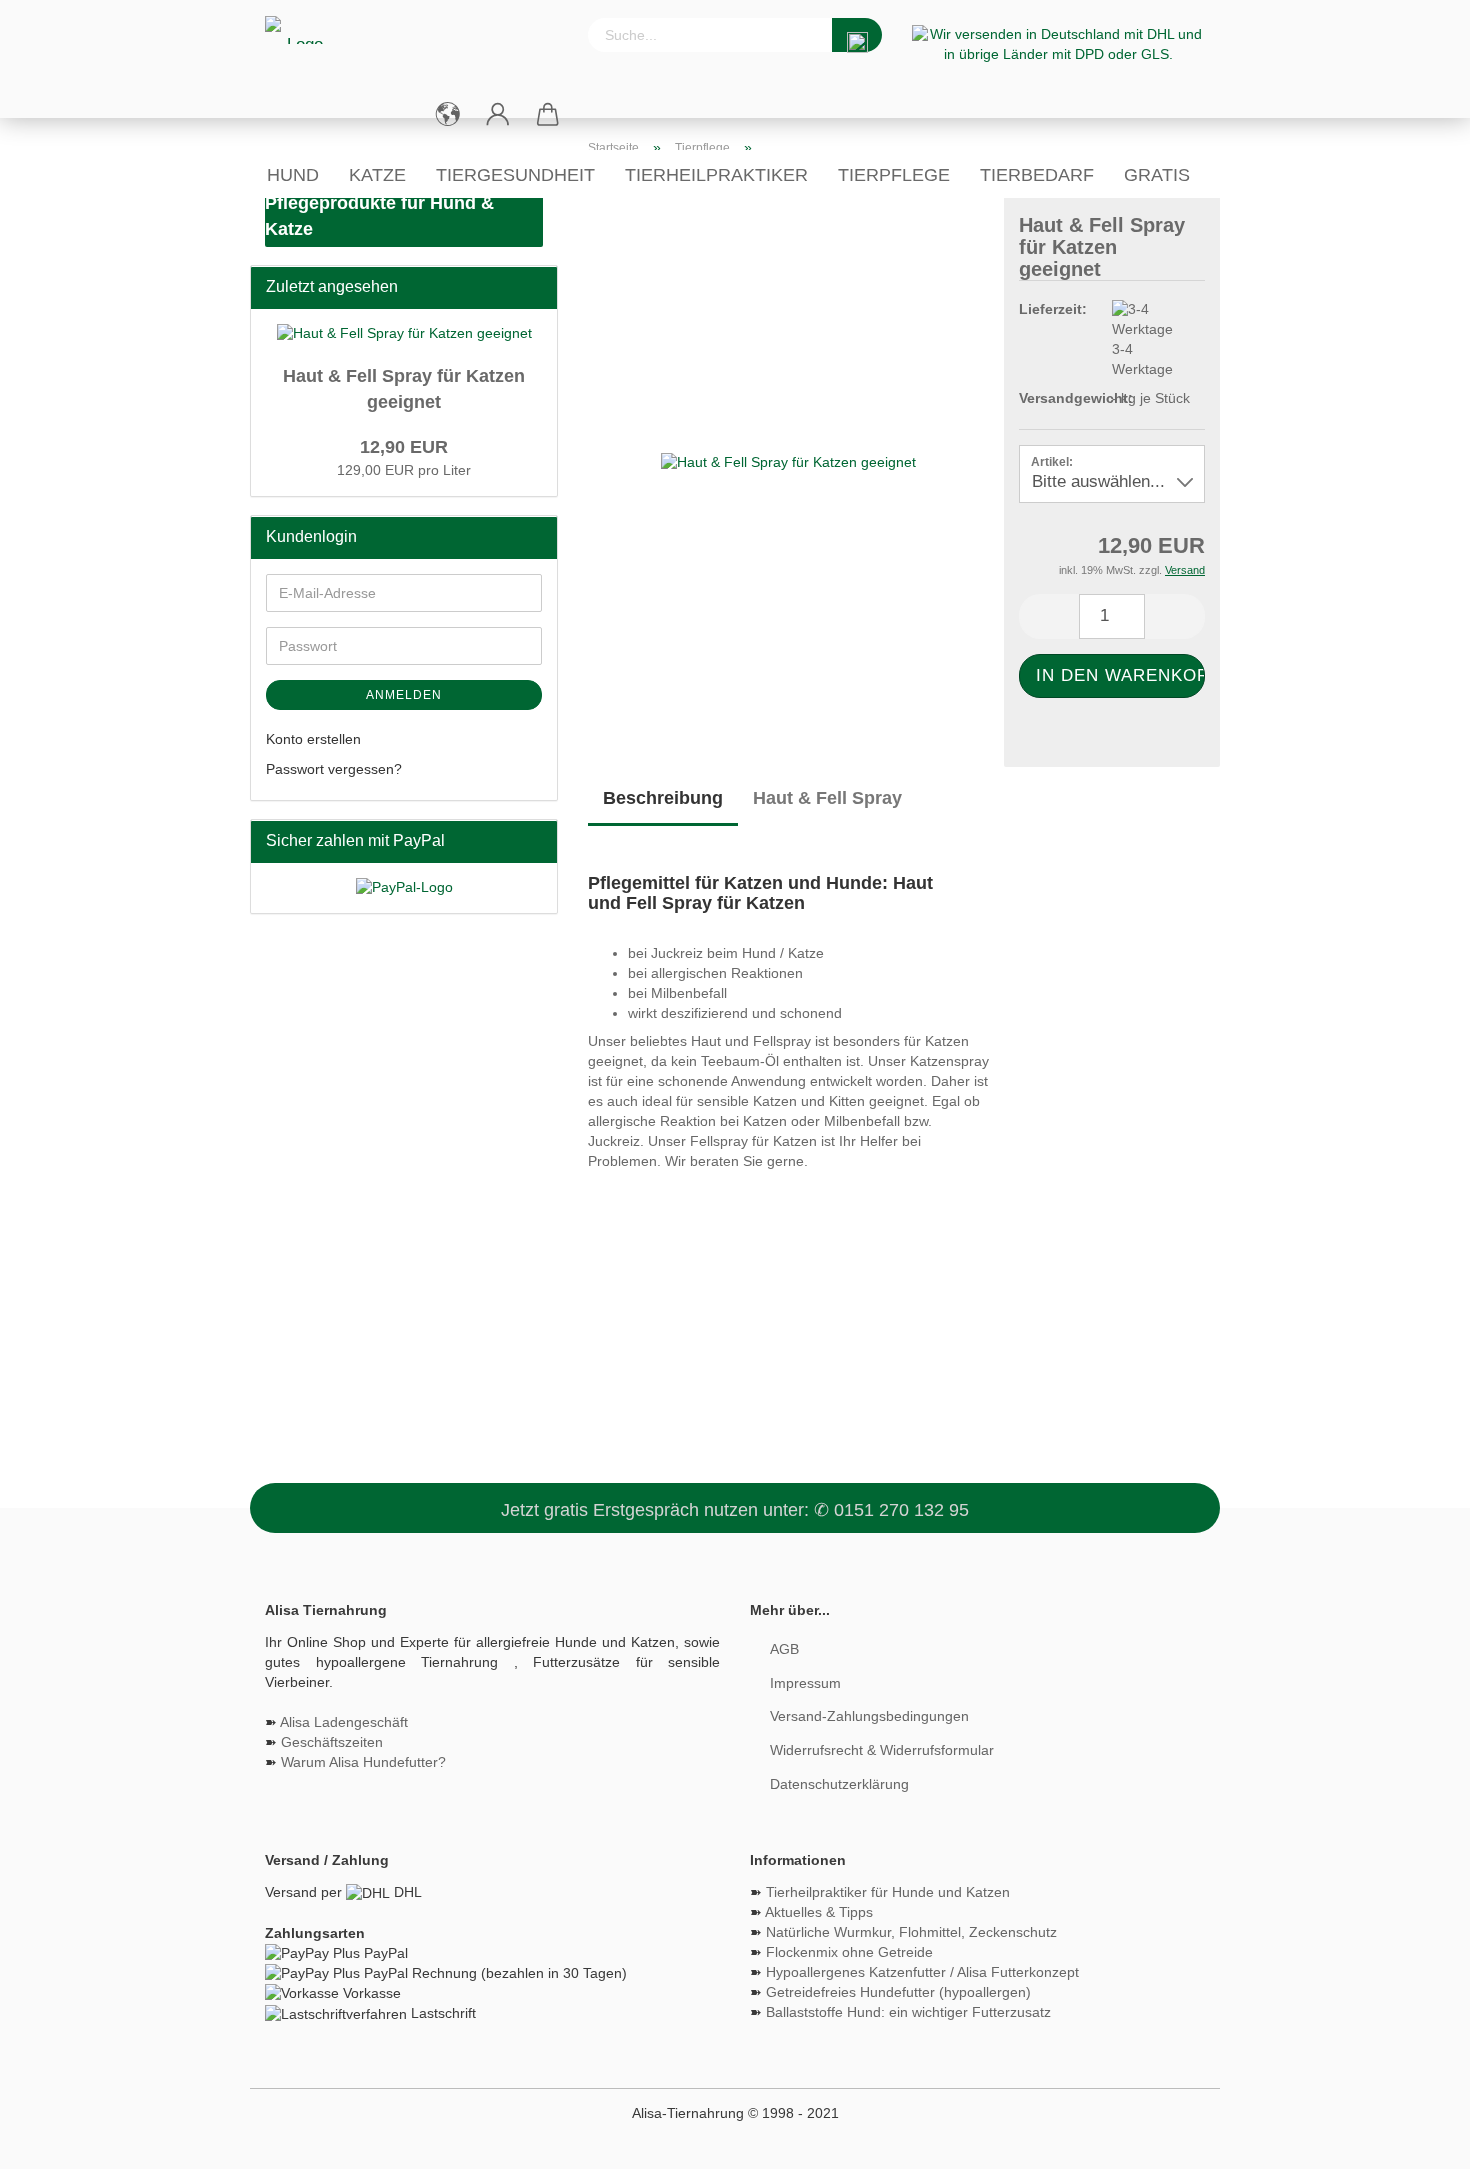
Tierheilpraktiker (716, 175)
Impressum (805, 1683)
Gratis (1157, 175)
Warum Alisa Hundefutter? (363, 1762)
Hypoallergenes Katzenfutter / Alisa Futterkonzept (922, 1972)
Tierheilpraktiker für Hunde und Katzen (888, 1892)
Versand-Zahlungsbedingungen (869, 1716)
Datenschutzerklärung (839, 1784)
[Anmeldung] (498, 115)
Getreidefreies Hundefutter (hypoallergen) (898, 1992)
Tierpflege (894, 175)
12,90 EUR (404, 447)
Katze (377, 175)
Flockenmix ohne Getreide (849, 1952)
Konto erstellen (313, 739)
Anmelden (404, 695)
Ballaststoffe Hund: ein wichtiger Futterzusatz (908, 2012)
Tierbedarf (1037, 175)
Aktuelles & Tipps (819, 1912)
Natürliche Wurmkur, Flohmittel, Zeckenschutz (911, 1932)
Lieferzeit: (1050, 309)
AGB (784, 1649)
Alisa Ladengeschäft (344, 1722)
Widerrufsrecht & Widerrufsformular (882, 1750)
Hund (293, 175)
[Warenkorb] (548, 115)
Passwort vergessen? (334, 769)
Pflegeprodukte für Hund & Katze (379, 216)
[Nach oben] (1415, 2139)
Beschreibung (663, 798)
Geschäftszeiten (332, 1742)
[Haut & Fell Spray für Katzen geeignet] (788, 462)
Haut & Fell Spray (827, 798)
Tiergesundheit (515, 175)
